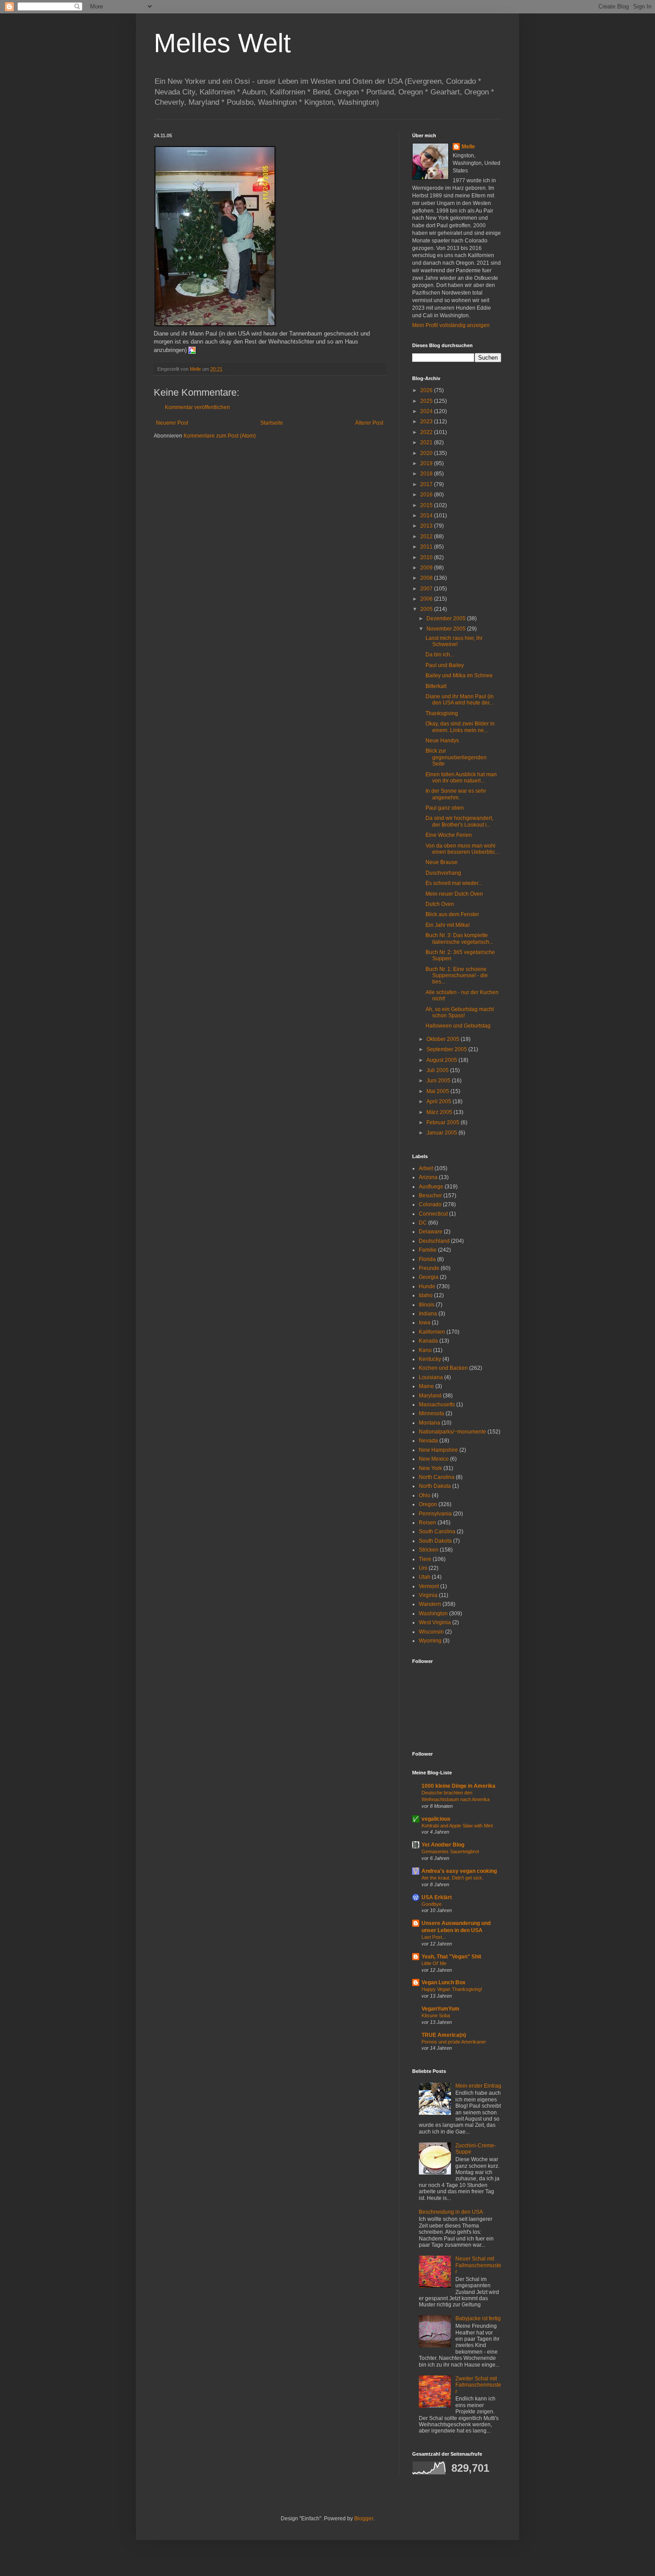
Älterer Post (369, 423)
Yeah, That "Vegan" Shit (451, 1957)
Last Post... (434, 1937)
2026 (427, 390)
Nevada (428, 1441)
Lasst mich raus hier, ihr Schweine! (454, 641)
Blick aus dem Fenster (452, 914)
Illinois (427, 1305)
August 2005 (442, 1060)
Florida (427, 1259)
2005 (427, 609)
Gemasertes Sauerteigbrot (450, 1851)
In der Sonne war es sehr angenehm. (456, 794)
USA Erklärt (437, 1897)
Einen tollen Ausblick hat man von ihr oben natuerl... (461, 778)
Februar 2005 (444, 1122)
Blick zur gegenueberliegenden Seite (456, 757)
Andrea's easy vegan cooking (459, 1871)
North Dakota (435, 1486)
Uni (423, 1568)
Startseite (272, 423)
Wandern (430, 1604)
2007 (427, 589)
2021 (427, 442)
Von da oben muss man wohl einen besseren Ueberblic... (462, 849)
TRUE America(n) (444, 2035)
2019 (427, 463)
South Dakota (435, 1541)
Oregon (428, 1504)
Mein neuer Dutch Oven (455, 894)
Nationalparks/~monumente (452, 1432)
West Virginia (435, 1622)
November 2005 (447, 629)
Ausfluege (431, 1187)
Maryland (430, 1396)
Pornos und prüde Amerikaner (454, 2042)
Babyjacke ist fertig (478, 2318)
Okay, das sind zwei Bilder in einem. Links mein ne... (460, 727)
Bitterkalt (436, 686)
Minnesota (432, 1413)
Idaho (426, 1295)
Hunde (427, 1286)
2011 (427, 547)
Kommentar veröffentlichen (197, 407)
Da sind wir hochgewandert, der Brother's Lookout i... (459, 821)
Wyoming (430, 1641)
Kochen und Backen (443, 1368)
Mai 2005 (438, 1091)
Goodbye (432, 1904)
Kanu (425, 1350)
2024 (427, 411)
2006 (427, 599)
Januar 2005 (442, 1133)
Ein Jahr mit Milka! (448, 925)
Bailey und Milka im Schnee (460, 676)
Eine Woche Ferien (449, 835)
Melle (468, 147)
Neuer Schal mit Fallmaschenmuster (478, 2265)
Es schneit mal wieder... (454, 883)
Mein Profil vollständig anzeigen (451, 325)
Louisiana (431, 1377)
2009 (427, 568)
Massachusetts (437, 1405)
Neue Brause (442, 862)
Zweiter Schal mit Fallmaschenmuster (478, 2385)
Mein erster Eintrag (478, 2086)
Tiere (425, 1559)
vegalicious (436, 1819)
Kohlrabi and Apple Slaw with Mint (457, 1826)
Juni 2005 (439, 1081)
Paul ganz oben (445, 808)
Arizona (428, 1177)
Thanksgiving (442, 713)
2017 (427, 484)
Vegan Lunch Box (444, 1982)
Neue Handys (442, 741)
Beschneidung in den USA (451, 2212)
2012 (427, 536)
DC (423, 1223)
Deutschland (434, 1241)
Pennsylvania (435, 1514)
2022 (427, 432)
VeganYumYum (440, 2009)
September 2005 (447, 1049)
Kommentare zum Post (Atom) (220, 436)
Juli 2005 (438, 1070)
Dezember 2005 (447, 618)
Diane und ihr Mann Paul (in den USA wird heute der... (460, 700)
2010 (427, 557)
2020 (427, 453)
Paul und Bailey (446, 665)
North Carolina (437, 1477)
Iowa (425, 1323)
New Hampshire (438, 1450)
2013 (427, 526)
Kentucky (430, 1359)
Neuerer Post (172, 423)
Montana (430, 1423)
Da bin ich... (440, 655)
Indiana (428, 1314)
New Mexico (434, 1459)
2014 (427, 516)
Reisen (428, 1523)
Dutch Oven (440, 904)
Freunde (429, 1268)
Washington (433, 1614)
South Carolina (437, 1532)
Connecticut (433, 1214)
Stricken (429, 1550)
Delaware (431, 1232)
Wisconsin (431, 1632)
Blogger (364, 2519)
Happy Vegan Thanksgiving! (452, 1989)
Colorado (430, 1204)
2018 (427, 474)
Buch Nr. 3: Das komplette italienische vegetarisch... (459, 938)
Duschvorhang (444, 873)
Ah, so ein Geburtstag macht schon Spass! (460, 1012)
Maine (426, 1386)
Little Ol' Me (434, 1963)
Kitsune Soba (436, 2015)
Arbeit (426, 1168)
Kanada (428, 1341)
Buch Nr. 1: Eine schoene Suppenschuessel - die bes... (457, 976)
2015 (427, 505)
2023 (427, 422)
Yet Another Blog (443, 1845)
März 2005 (440, 1112)
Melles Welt (222, 43)
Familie (428, 1250)
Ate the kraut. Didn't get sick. (452, 1878)
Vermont (429, 1586)
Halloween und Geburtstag (458, 1026)
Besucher (430, 1196)
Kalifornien (432, 1332)
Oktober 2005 (444, 1039)
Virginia (428, 1595)
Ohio (425, 1495)
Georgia (429, 1277)
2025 (427, 401)
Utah (425, 1577)
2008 (427, 578)
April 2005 (440, 1102)
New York (430, 1468)
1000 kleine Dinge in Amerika (458, 1786)
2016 (427, 495)
